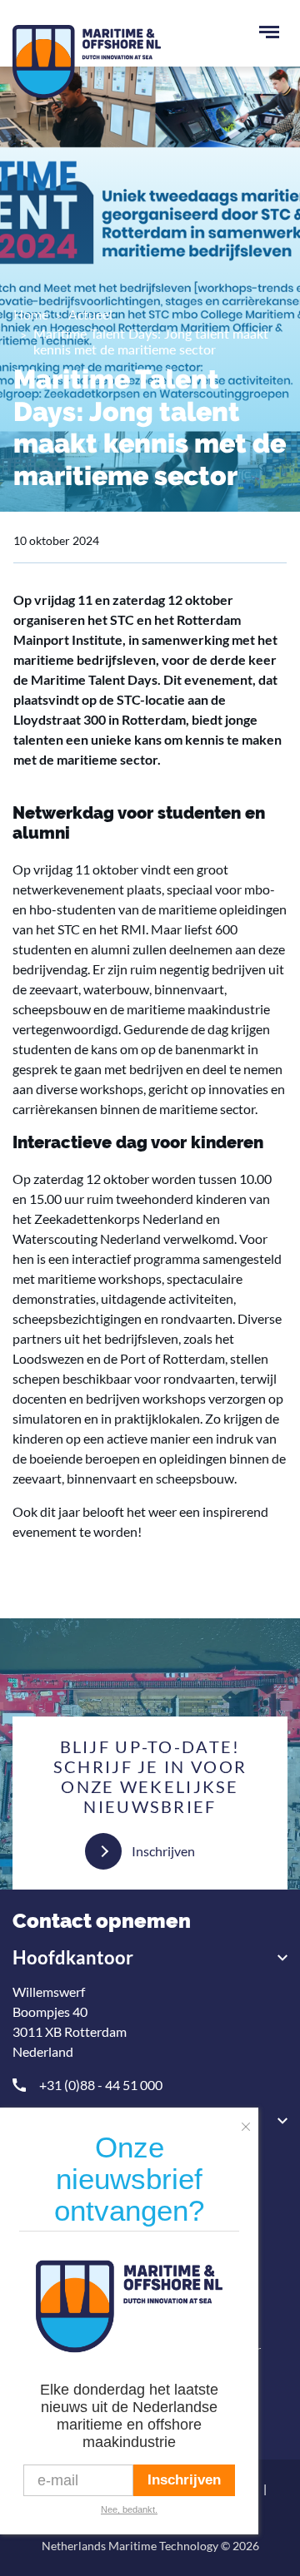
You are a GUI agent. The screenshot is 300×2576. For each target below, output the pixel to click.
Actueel (90, 314)
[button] (250, 2122)
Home (31, 314)
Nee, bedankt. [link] (129, 2509)
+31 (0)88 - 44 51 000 (101, 2085)
